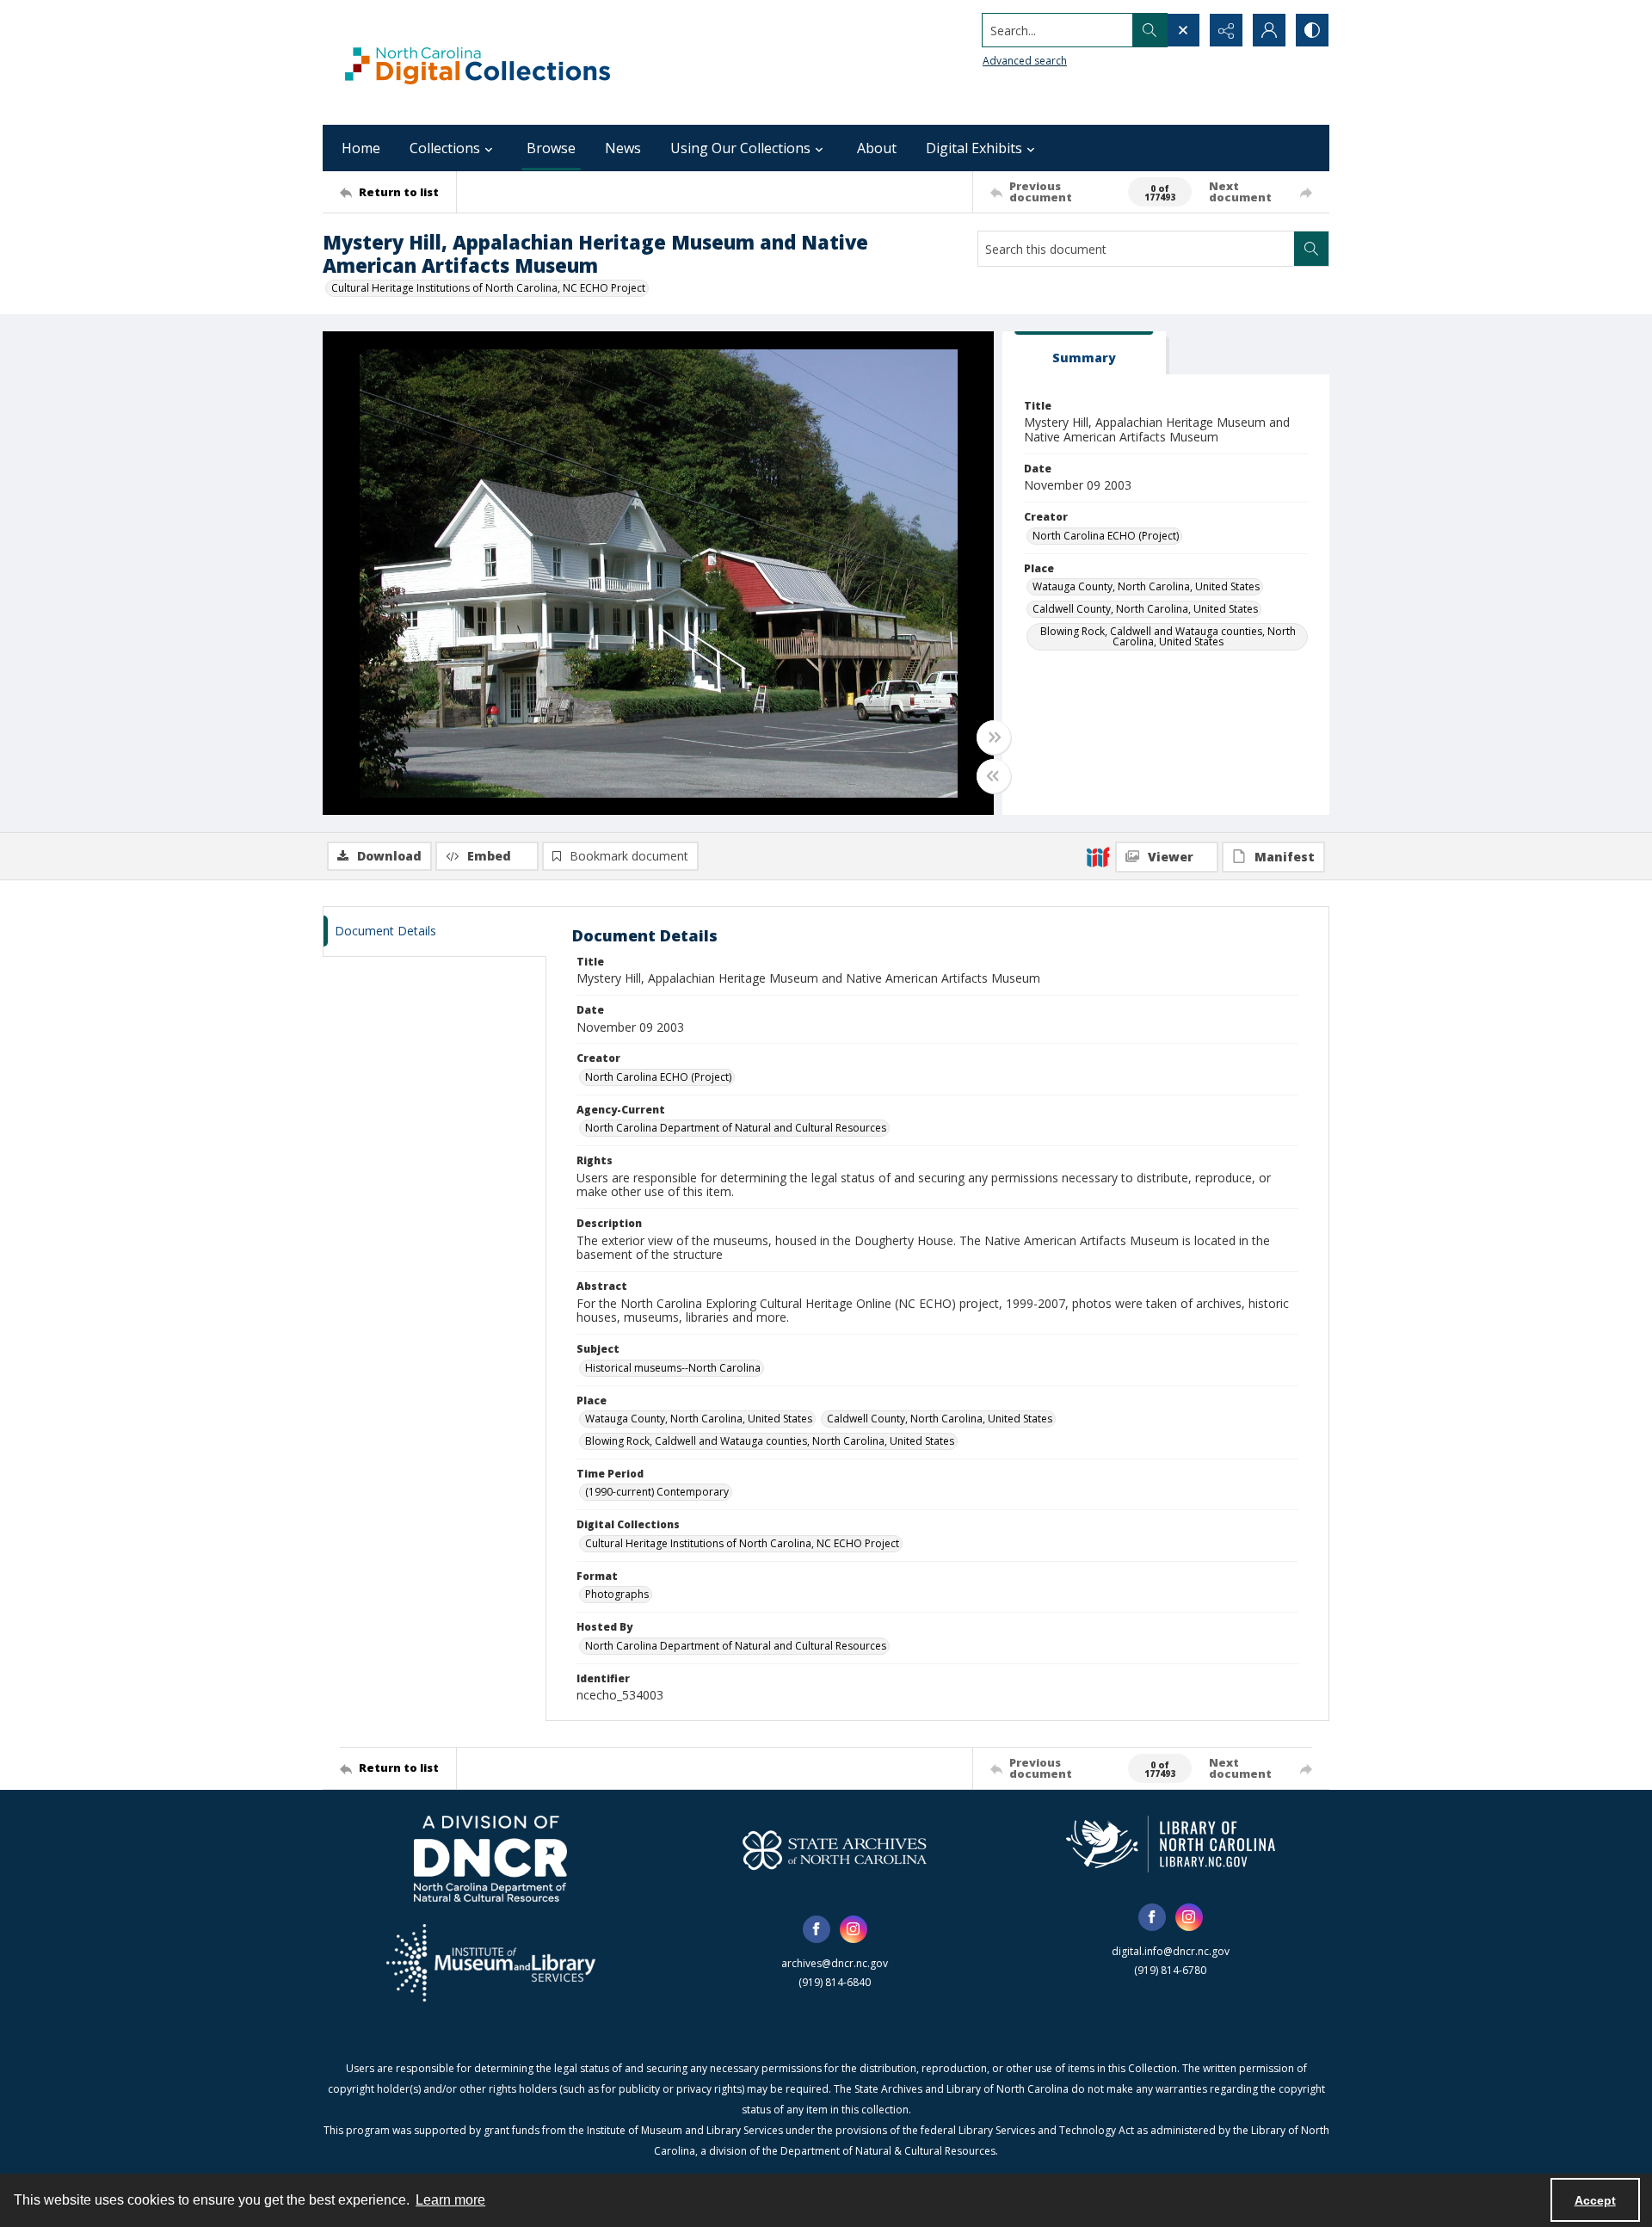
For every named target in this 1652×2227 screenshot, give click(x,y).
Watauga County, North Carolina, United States (1146, 586)
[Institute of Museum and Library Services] (491, 1963)
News (623, 148)
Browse (551, 148)
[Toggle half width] (994, 776)
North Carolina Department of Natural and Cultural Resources (736, 1128)
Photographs (617, 1594)
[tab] (1084, 353)
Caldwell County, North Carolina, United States (1145, 609)
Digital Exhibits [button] (974, 148)
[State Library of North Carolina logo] (1171, 1844)
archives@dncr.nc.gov (835, 1963)
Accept (1595, 2200)
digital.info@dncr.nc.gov (1171, 1951)
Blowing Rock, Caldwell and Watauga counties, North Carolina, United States (1168, 636)
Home (361, 148)
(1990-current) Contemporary (657, 1492)
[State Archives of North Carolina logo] (835, 1850)
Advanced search (1025, 61)
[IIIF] (1098, 856)
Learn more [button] (450, 2200)
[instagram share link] (854, 1929)
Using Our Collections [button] (740, 148)
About (877, 148)
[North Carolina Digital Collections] (478, 62)
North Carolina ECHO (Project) (1106, 536)
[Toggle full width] (994, 737)
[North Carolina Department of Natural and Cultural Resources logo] (490, 1859)
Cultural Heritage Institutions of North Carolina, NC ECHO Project (488, 288)
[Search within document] (1311, 249)
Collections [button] (445, 148)
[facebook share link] (817, 1929)
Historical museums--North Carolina (673, 1368)
